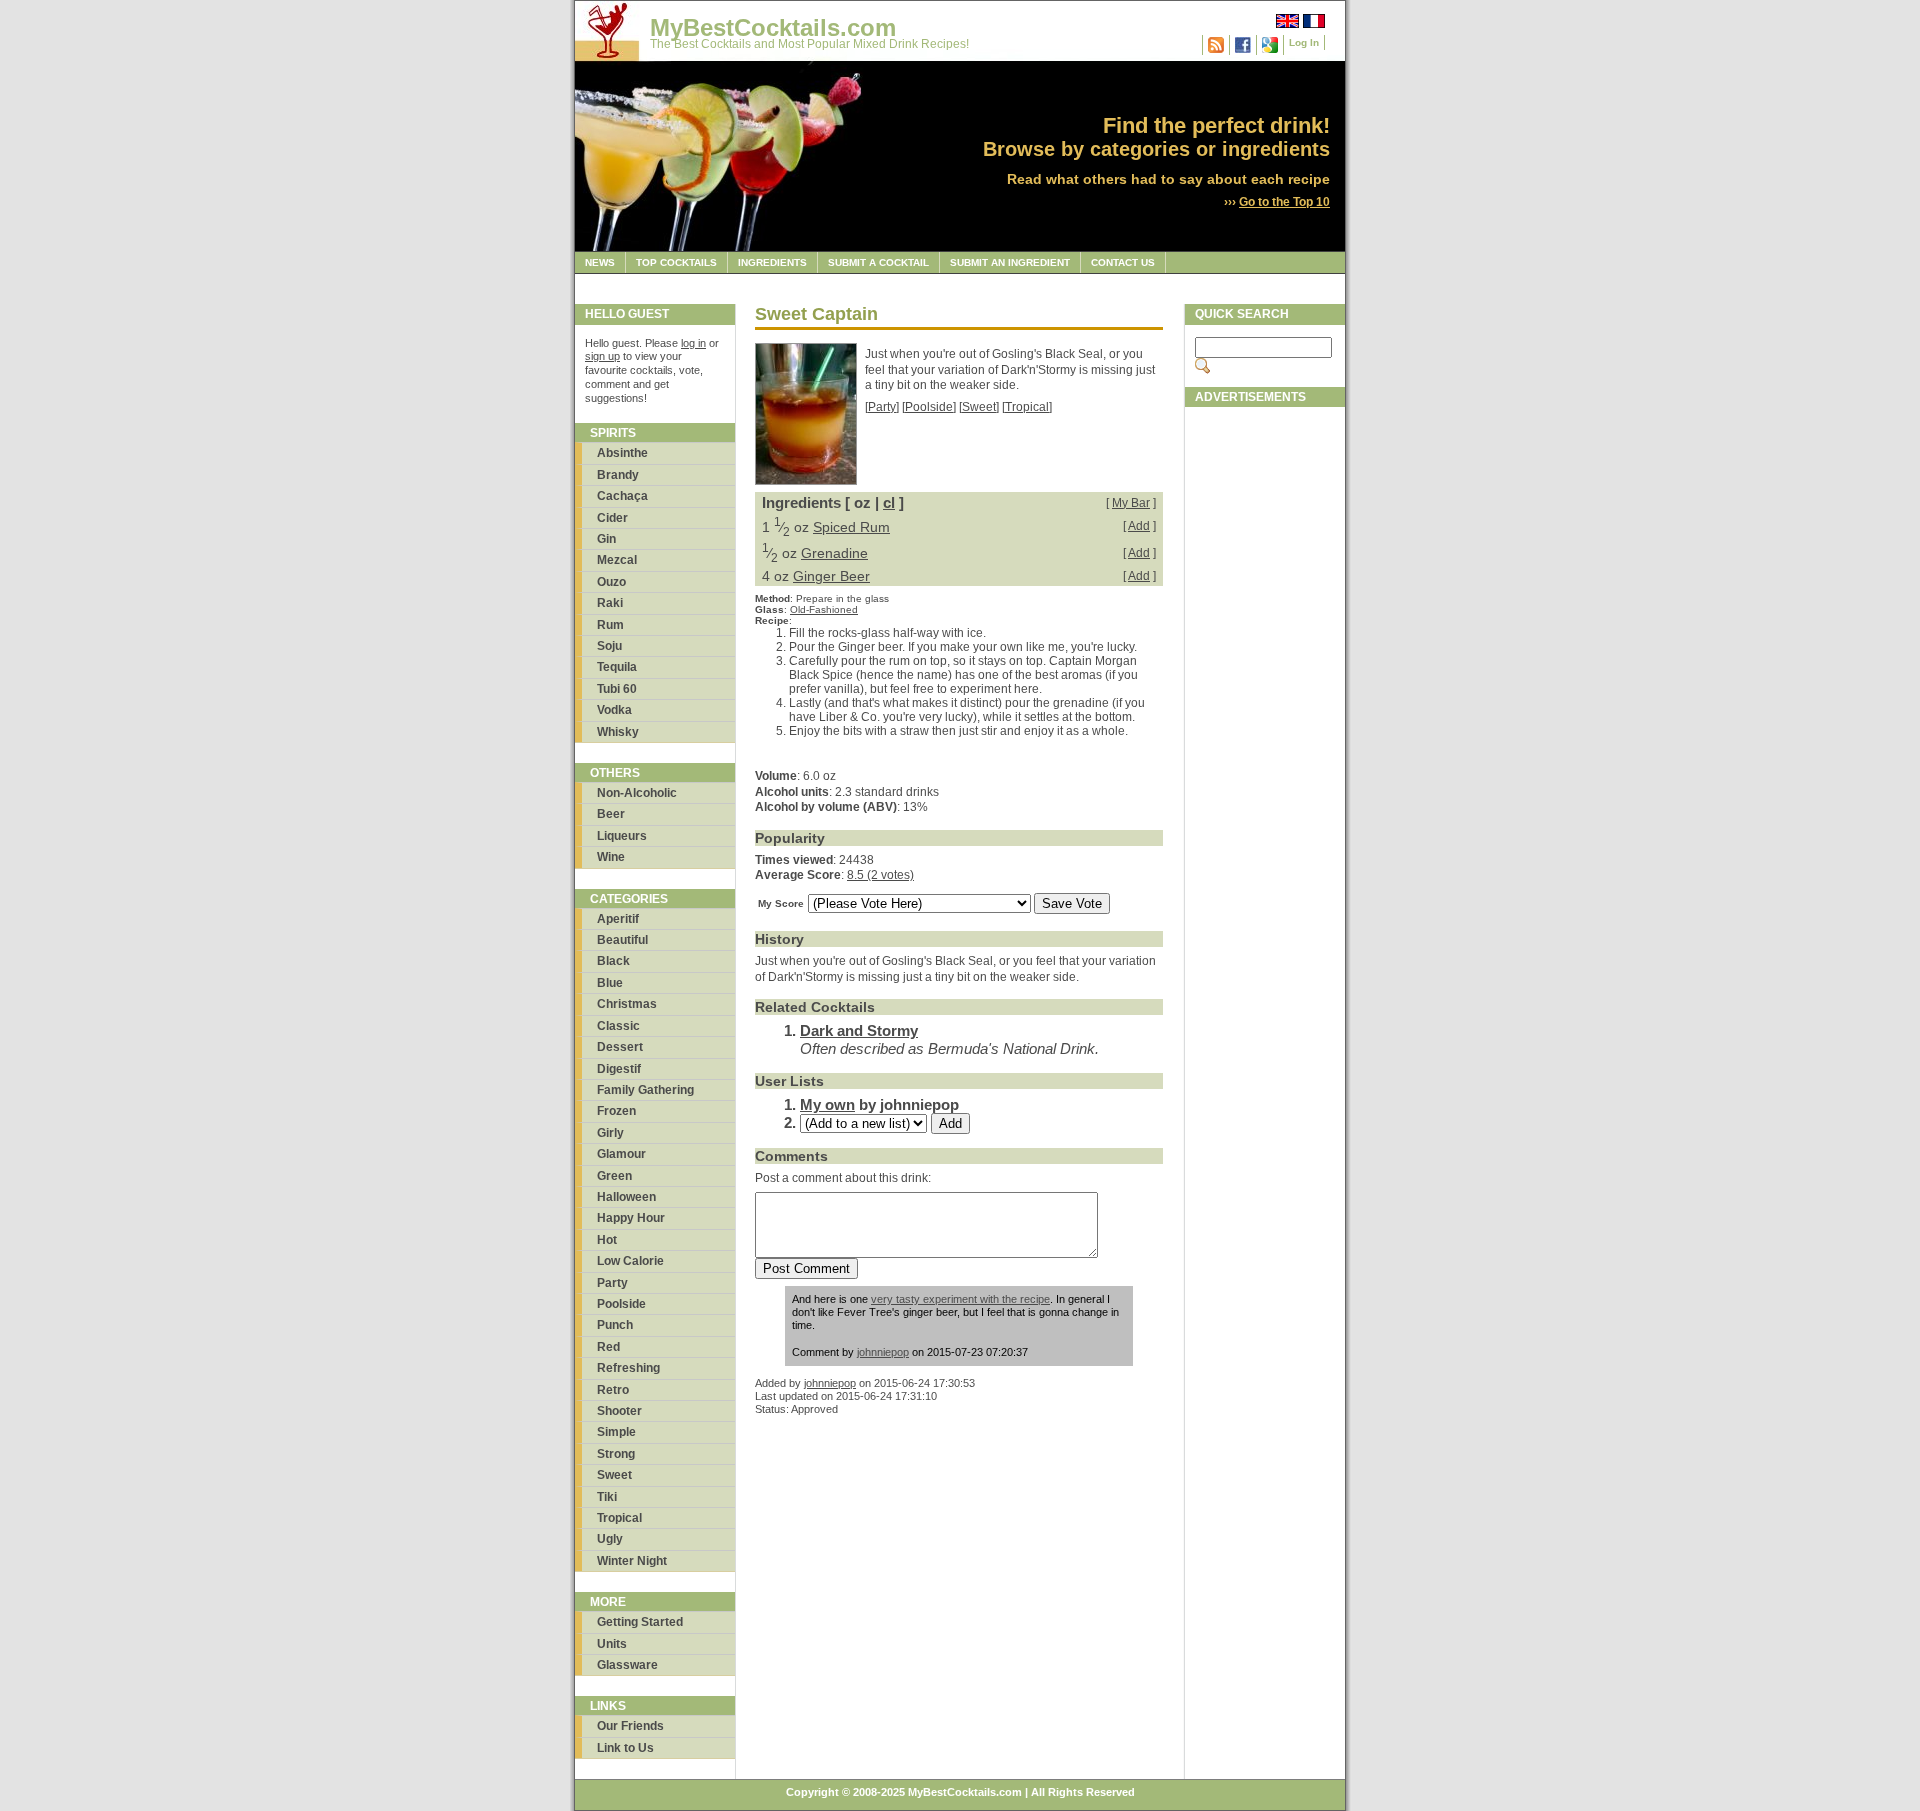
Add (1139, 526)
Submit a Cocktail (878, 262)
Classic (618, 1026)
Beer (611, 814)
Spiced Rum (851, 527)
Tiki (607, 1497)
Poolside (621, 1304)
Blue (610, 983)
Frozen (616, 1111)
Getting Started (640, 1622)
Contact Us (1123, 262)
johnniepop (883, 1352)
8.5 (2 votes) (880, 875)
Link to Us (625, 1748)
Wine (611, 857)
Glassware (627, 1665)
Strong (616, 1454)
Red (608, 1347)
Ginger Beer (831, 576)
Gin (606, 539)
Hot (607, 1240)
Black (613, 961)
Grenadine (834, 553)
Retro (613, 1390)
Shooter (619, 1411)
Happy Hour (631, 1218)
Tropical (619, 1518)
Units (612, 1644)
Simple (616, 1432)
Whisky (618, 732)
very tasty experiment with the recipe (960, 1299)
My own (827, 1104)
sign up (602, 356)
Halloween (626, 1197)
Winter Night (632, 1561)
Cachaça (622, 496)
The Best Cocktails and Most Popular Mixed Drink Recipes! (809, 44)
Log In (1304, 42)
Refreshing (628, 1368)
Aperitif (618, 919)
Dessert (620, 1047)
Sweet (614, 1475)
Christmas (627, 1004)
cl (889, 502)
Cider (612, 518)
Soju (609, 646)
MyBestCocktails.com (773, 27)
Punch (615, 1325)
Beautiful (622, 940)
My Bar (1131, 503)
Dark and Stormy (859, 1030)
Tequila (617, 667)
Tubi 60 (617, 689)
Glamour (621, 1154)
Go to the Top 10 (1284, 202)
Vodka (614, 710)
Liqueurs (622, 836)
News (600, 262)
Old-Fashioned (824, 609)
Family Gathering (645, 1090)
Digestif (619, 1069)
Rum (610, 625)
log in (693, 343)
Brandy (618, 475)
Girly (610, 1133)
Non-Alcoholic (637, 793)
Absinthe (622, 453)
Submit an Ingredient (1010, 262)
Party (612, 1283)
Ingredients (772, 262)
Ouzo (611, 582)
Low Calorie (630, 1261)
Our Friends (630, 1726)
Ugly (610, 1539)
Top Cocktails (676, 262)
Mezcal (617, 560)
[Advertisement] (1265, 717)
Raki (610, 603)
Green (614, 1176)
